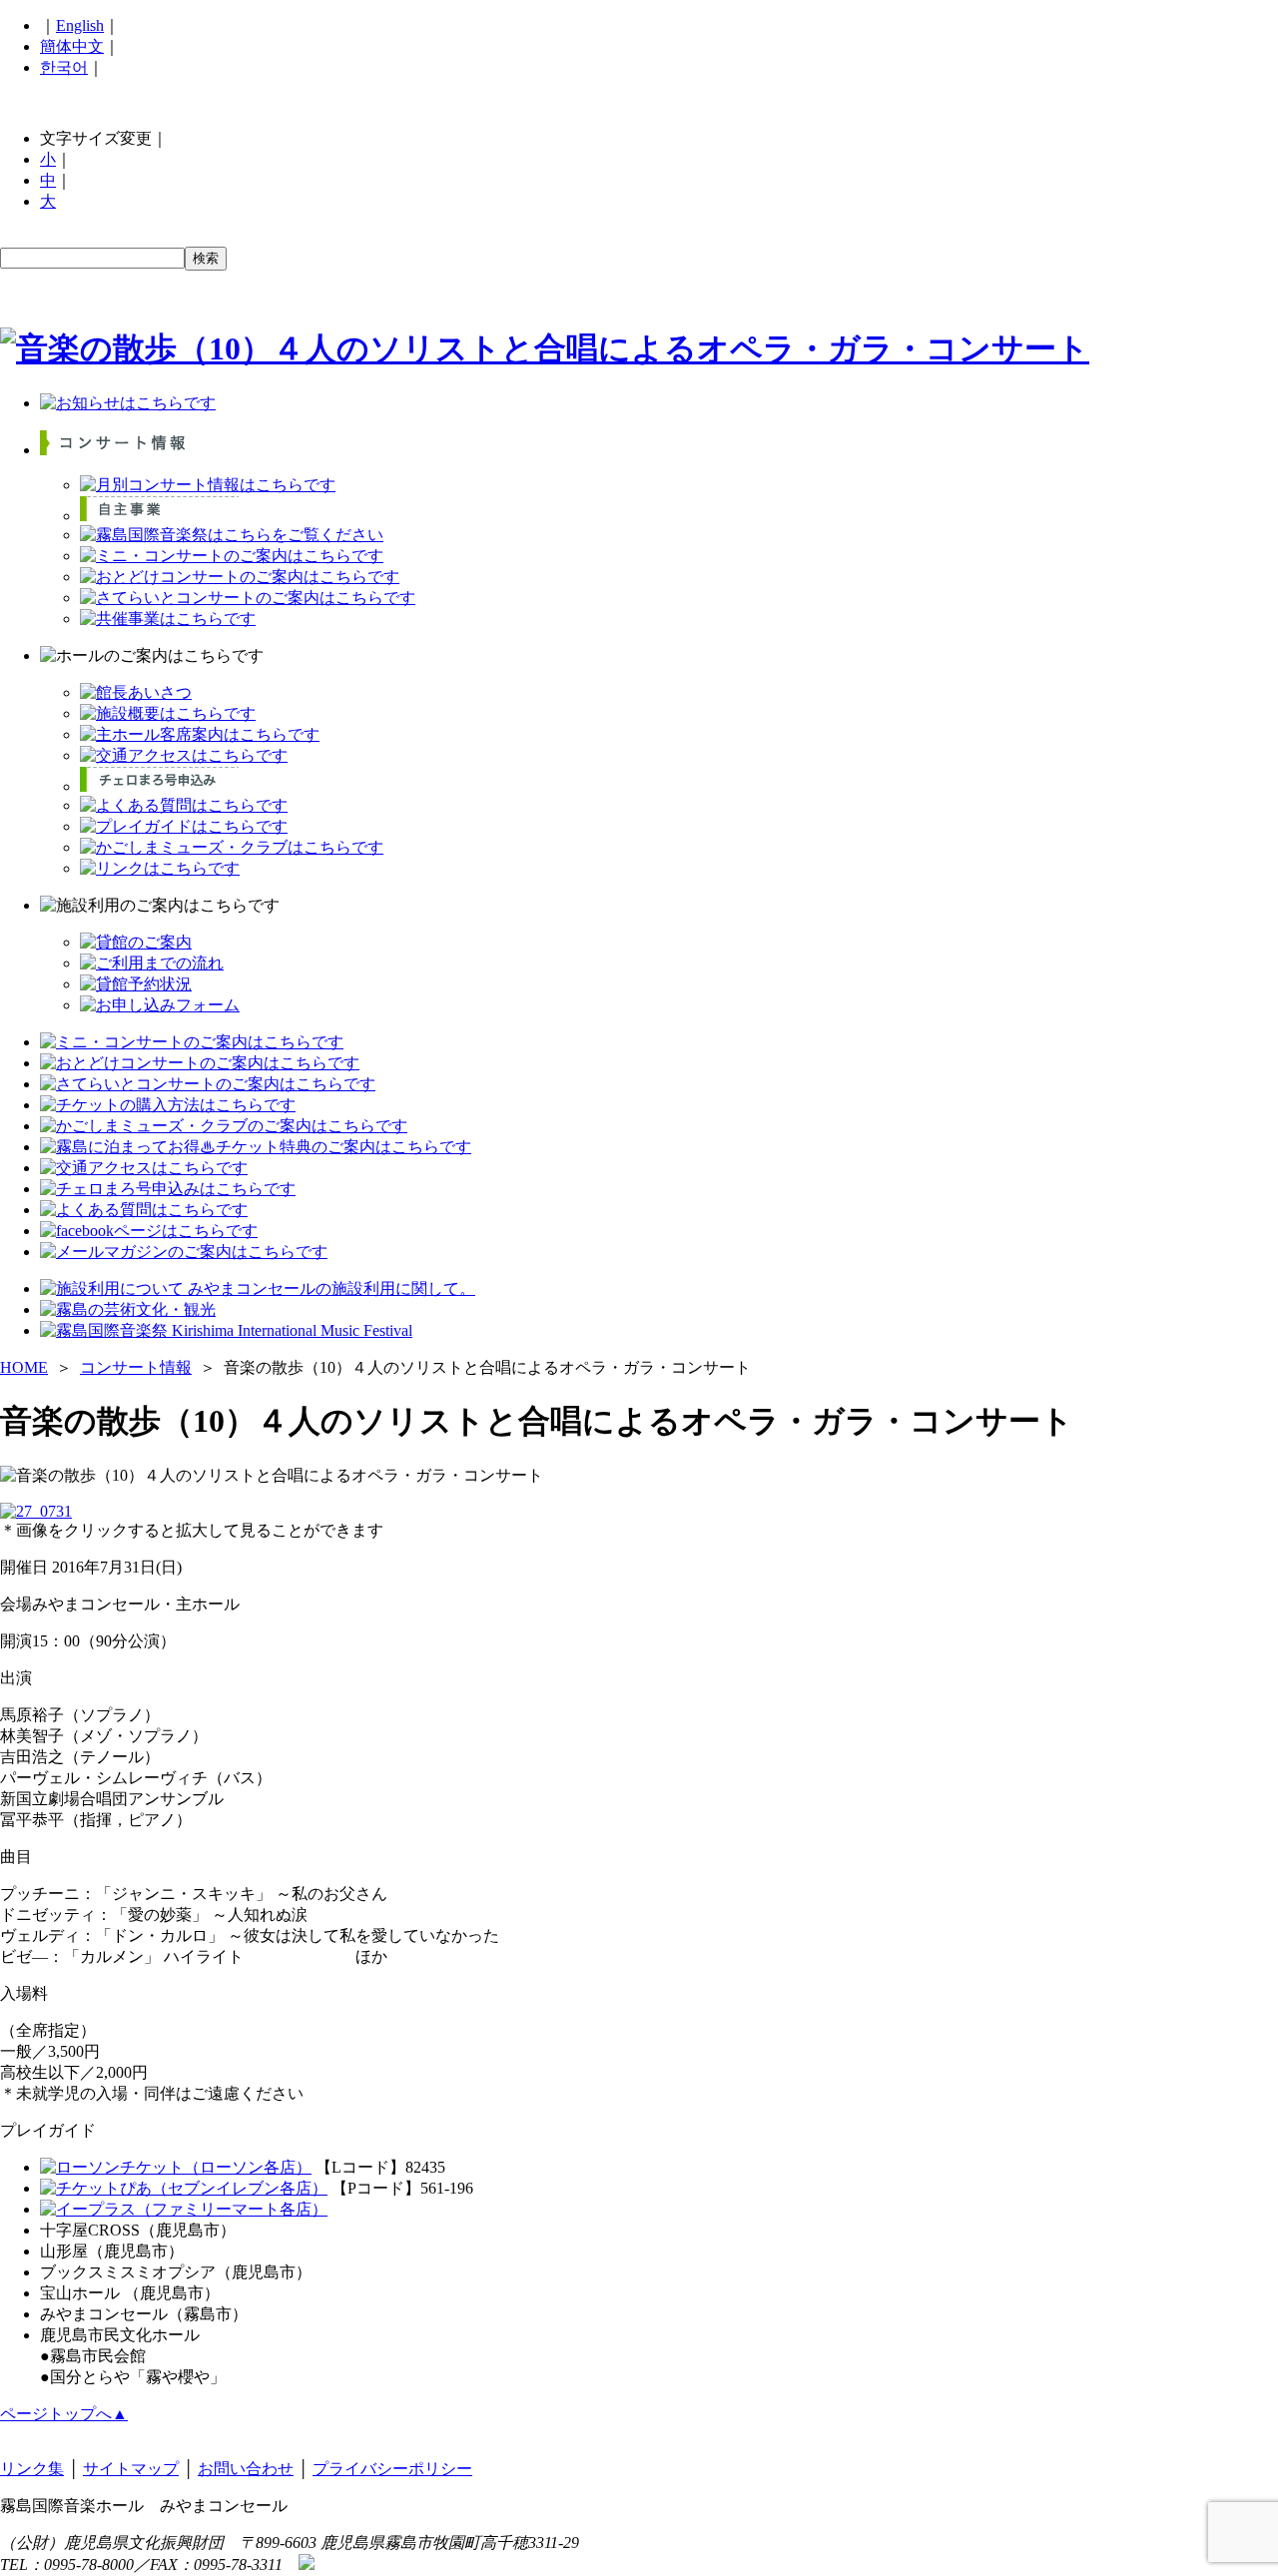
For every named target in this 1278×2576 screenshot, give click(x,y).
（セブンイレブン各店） (240, 2188)
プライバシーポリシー (392, 2469)
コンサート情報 (136, 1367)
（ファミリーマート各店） (232, 2209)
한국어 (64, 67)
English (80, 25)
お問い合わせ (246, 2469)
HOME (24, 1367)
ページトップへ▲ (64, 2414)
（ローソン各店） (248, 2167)
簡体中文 (72, 46)
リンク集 (32, 2469)
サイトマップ (131, 2469)
